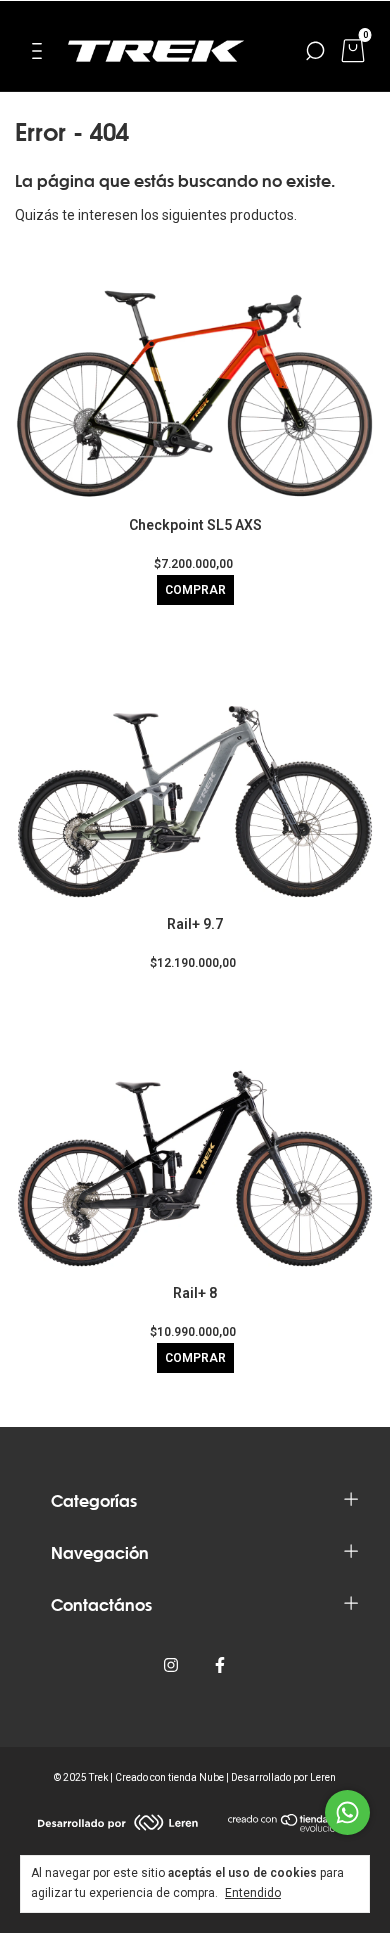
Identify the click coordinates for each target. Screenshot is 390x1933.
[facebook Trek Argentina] (220, 1665)
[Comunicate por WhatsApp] (347, 1812)
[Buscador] (315, 54)
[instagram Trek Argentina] (171, 1665)
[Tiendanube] (290, 1827)
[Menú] (40, 54)
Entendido (253, 1893)
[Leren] (118, 1826)
